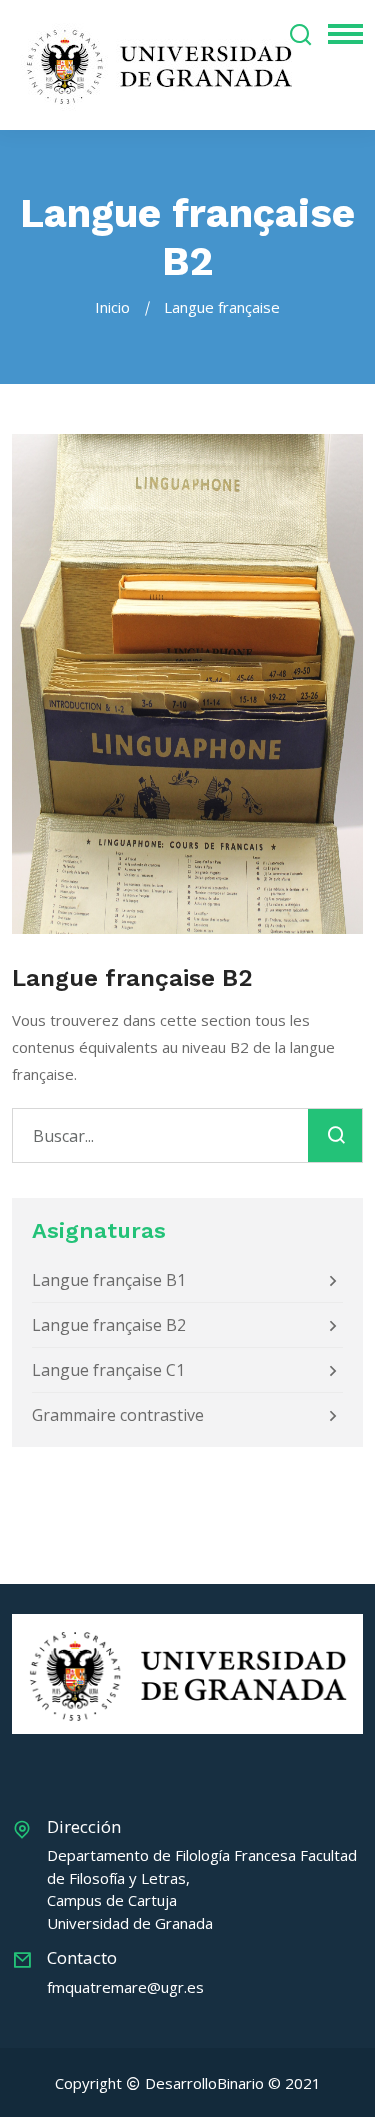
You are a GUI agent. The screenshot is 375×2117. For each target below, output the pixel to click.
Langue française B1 (109, 1280)
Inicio (112, 307)
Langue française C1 (108, 1370)
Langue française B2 (109, 1325)
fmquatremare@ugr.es (125, 1987)
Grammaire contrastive (118, 1415)
